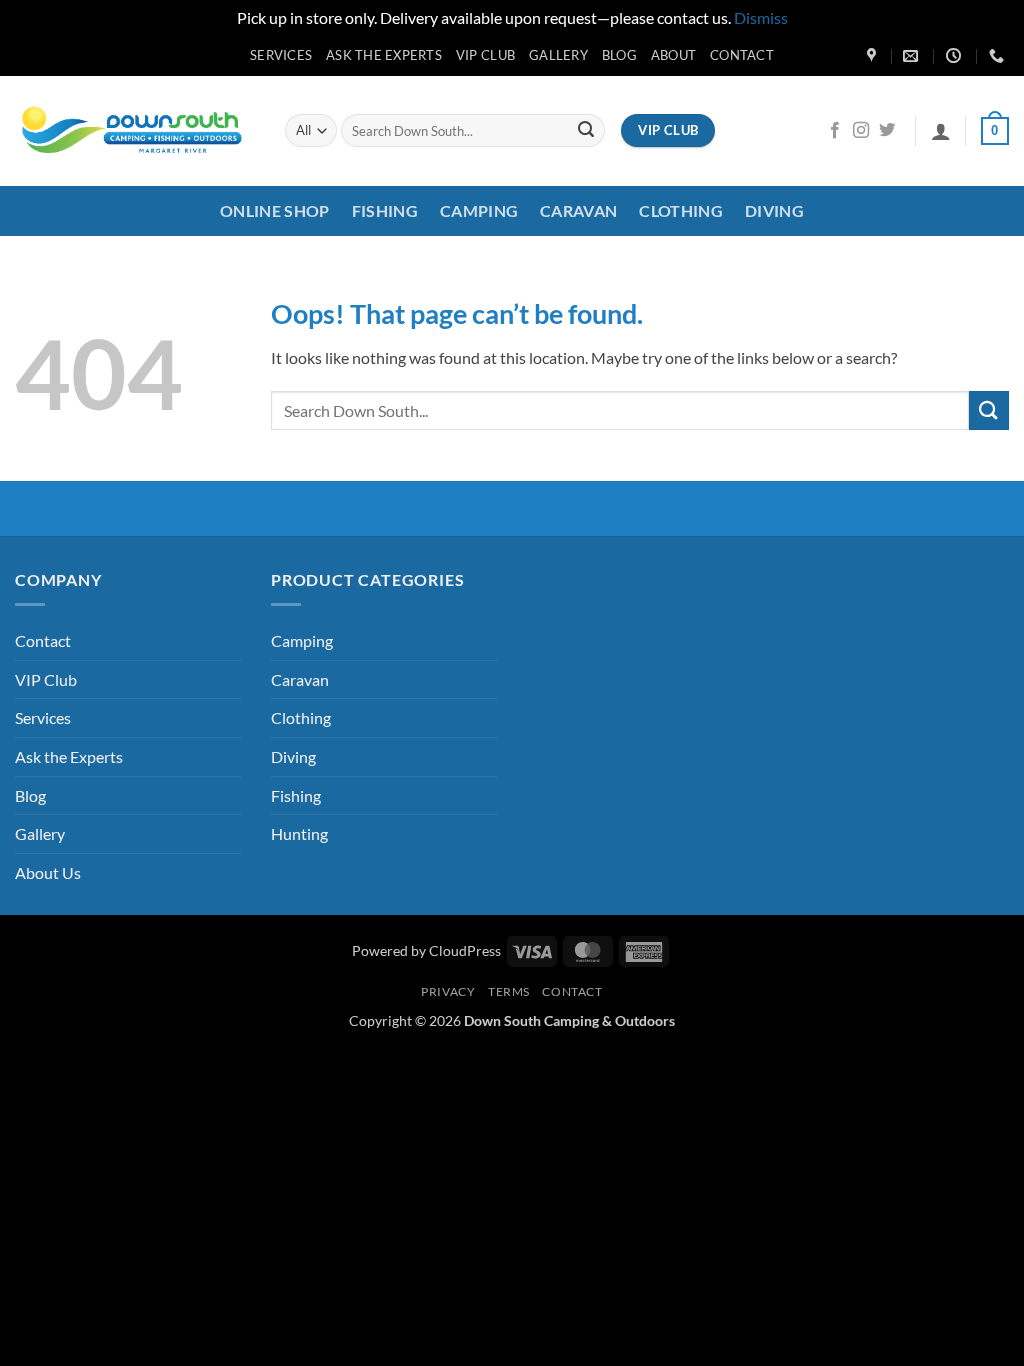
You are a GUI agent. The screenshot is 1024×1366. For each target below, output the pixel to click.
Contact (742, 55)
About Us (48, 872)
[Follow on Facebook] (835, 131)
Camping (479, 210)
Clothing (681, 210)
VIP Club (485, 55)
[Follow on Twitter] (887, 131)
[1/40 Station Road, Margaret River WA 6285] (874, 56)
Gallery (558, 55)
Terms (509, 991)
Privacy (448, 991)
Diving (774, 210)
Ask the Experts (384, 55)
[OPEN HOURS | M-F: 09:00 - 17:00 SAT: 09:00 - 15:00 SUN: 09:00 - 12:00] (956, 56)
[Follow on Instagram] (861, 131)
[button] (941, 131)
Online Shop (275, 210)
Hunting (299, 833)
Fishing (385, 210)
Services (281, 55)
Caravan (578, 210)
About (673, 55)
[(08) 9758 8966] (999, 56)
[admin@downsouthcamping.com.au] (913, 56)
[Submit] (586, 131)
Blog (619, 55)
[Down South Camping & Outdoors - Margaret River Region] (135, 130)
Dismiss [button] (761, 17)
